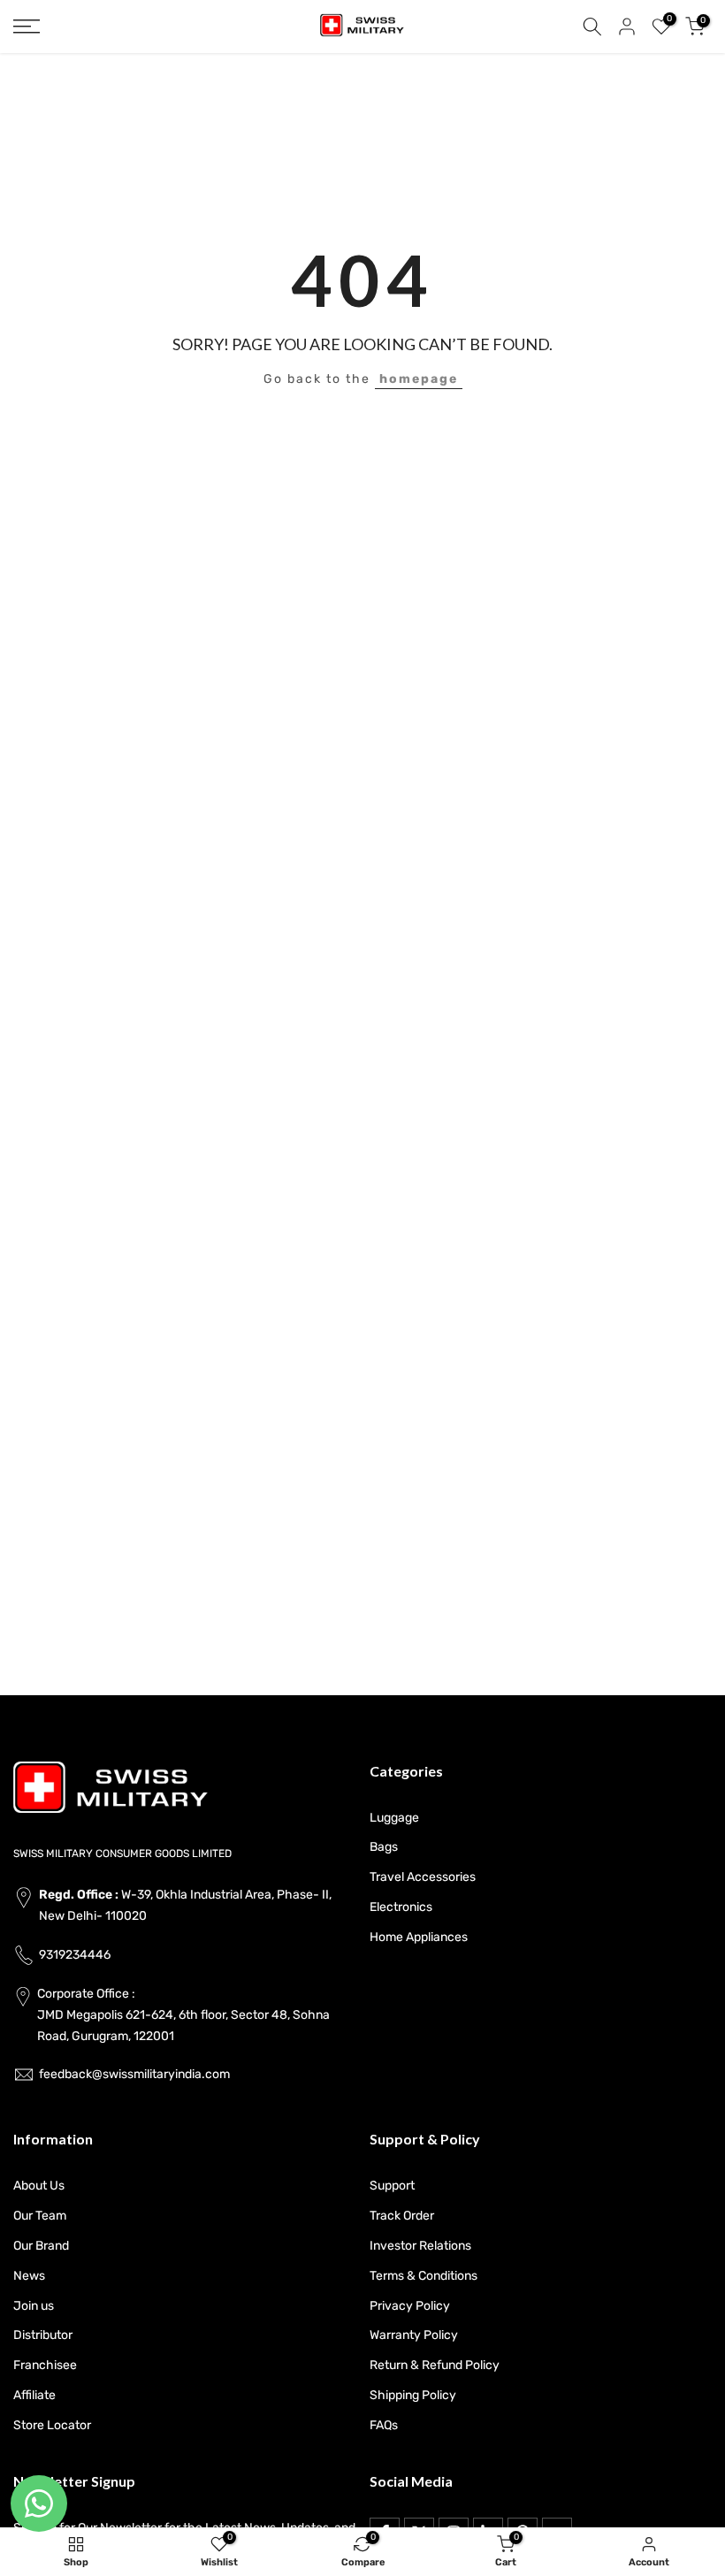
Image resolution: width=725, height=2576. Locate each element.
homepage (419, 379)
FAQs (384, 2425)
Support (392, 2186)
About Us (39, 2186)
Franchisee (45, 2365)
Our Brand (41, 2246)
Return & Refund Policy (435, 2365)
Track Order (402, 2216)
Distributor (43, 2335)
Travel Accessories (423, 1877)
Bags (384, 1847)
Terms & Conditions (424, 2276)
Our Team (40, 2216)
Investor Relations (420, 2246)
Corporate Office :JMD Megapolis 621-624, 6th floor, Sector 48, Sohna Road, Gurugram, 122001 (183, 2015)
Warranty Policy (414, 2335)
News (29, 2276)
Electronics (401, 1907)
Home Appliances (419, 1937)
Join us (34, 2306)
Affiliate (34, 2395)
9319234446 (75, 1955)
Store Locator (52, 2425)
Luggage (394, 1818)
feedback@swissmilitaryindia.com (134, 2074)
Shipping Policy (413, 2395)
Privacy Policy (410, 2306)
